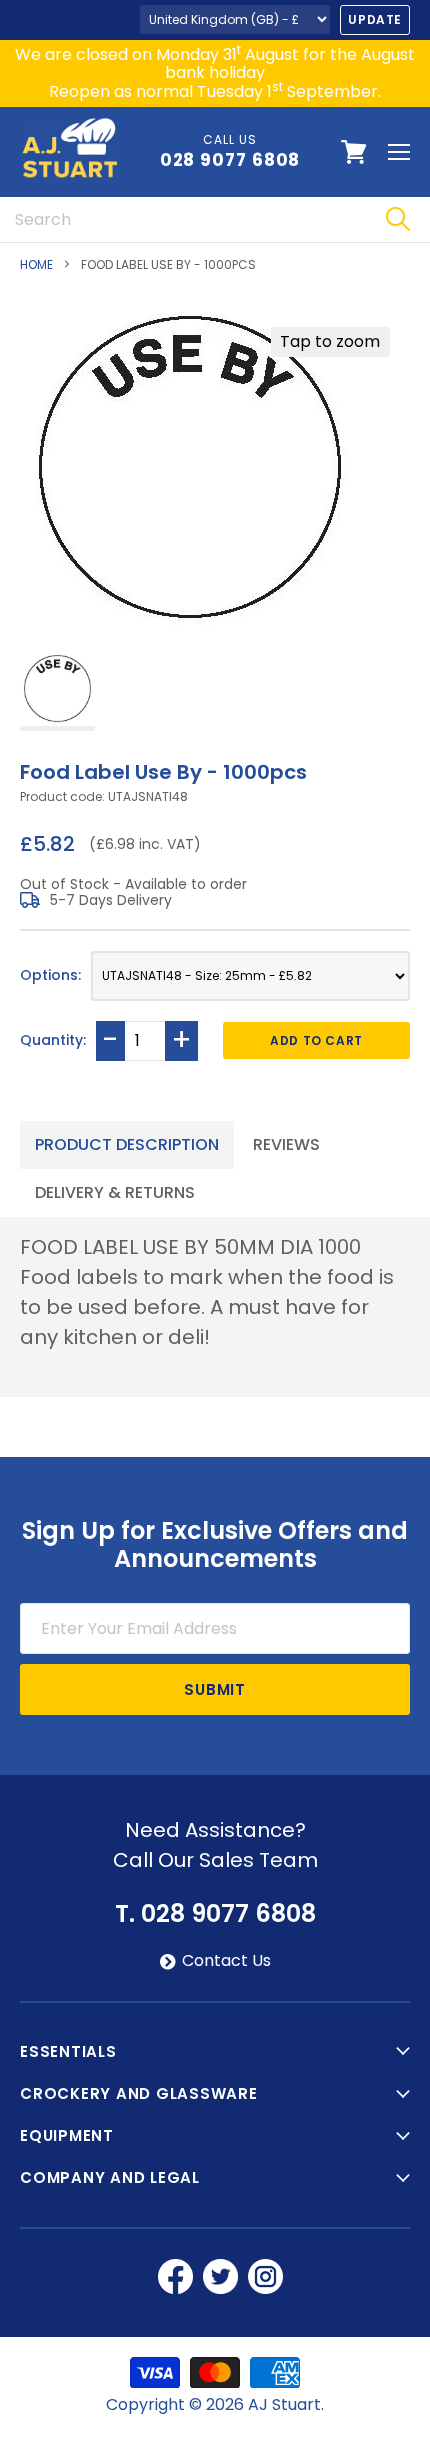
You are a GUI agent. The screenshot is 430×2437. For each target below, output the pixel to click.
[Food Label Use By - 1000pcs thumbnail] (57, 690)
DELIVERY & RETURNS (115, 1192)
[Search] (397, 219)
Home (36, 265)
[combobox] (182, 219)
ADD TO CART (316, 1040)
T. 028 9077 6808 (215, 1914)
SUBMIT (215, 1689)
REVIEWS (286, 1144)
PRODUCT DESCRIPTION (127, 1144)
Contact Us (226, 1961)
